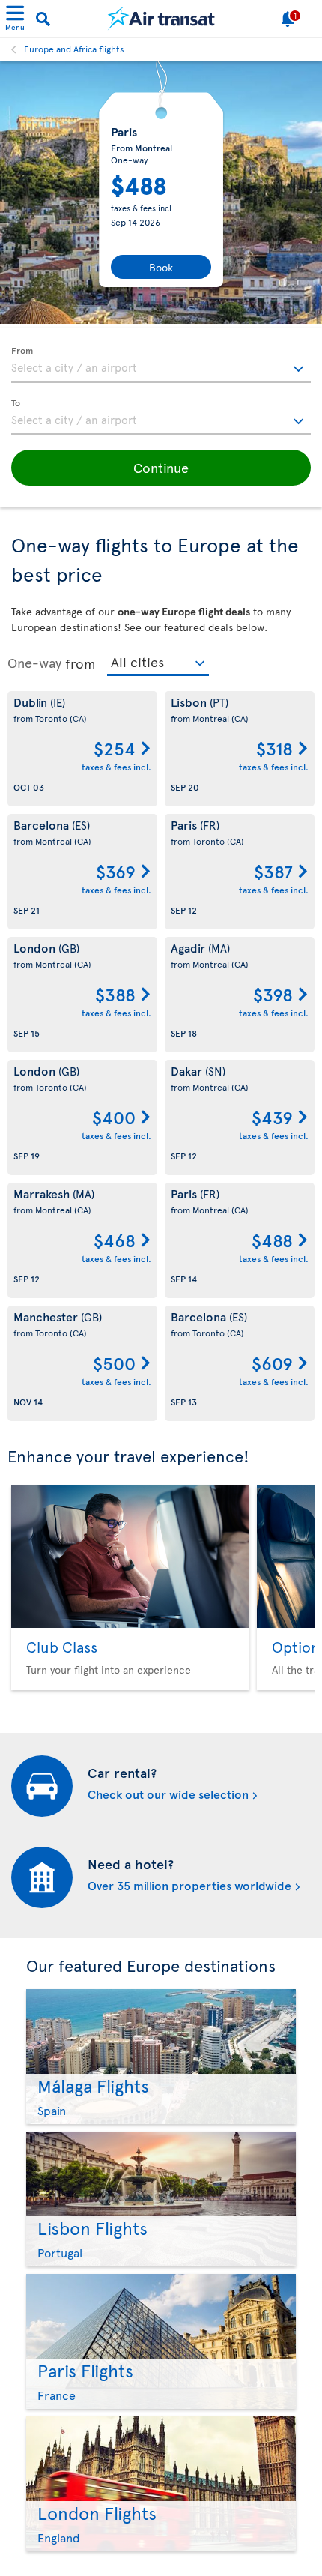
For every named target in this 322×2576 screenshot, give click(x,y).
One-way (34, 663)
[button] (161, 468)
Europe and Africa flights (74, 49)
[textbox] (161, 365)
